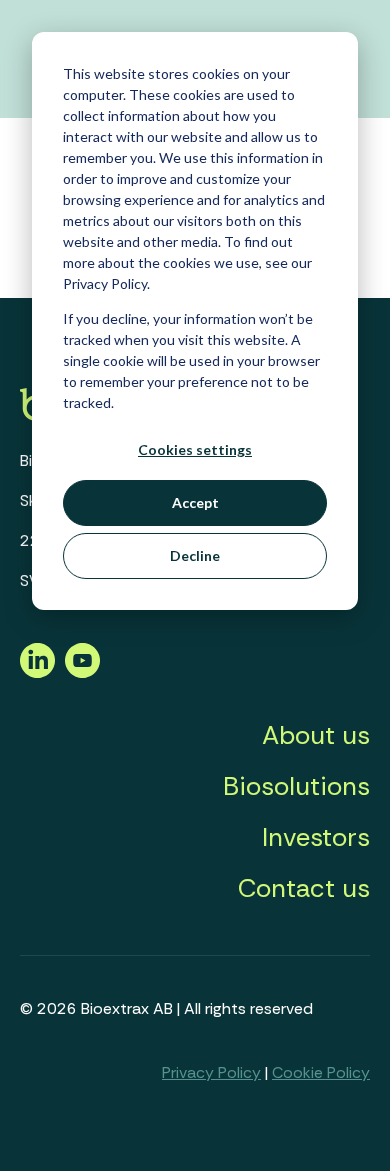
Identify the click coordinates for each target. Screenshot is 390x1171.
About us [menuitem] (316, 735)
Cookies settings (195, 449)
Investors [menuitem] (316, 837)
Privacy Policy (211, 1072)
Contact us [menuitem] (304, 888)
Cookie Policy (321, 1072)
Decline (195, 555)
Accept (195, 502)
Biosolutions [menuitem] (296, 786)
